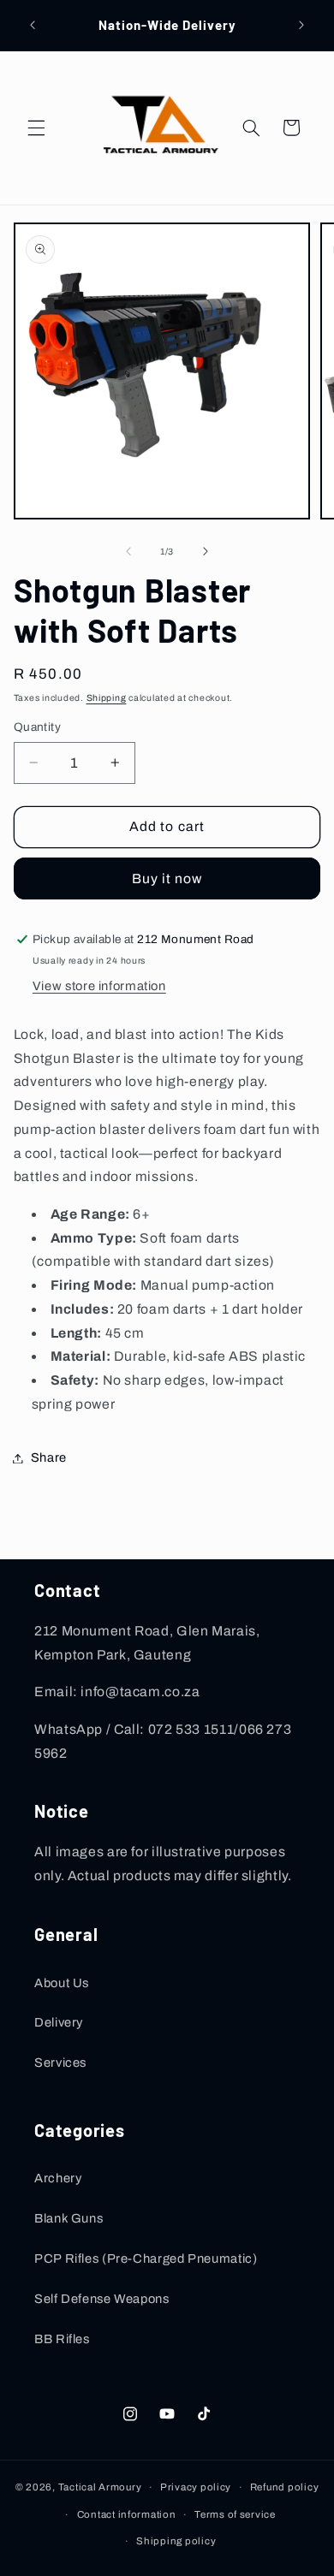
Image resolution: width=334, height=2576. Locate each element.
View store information (99, 986)
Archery (58, 2178)
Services (60, 2063)
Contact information (127, 2514)
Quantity (37, 727)
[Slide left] (128, 551)
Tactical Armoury (100, 2487)
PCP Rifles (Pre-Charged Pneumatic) (146, 2258)
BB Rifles (62, 2339)
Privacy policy (196, 2487)
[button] (36, 128)
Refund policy (285, 2487)
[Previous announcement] (33, 25)
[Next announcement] (301, 25)
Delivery (59, 2022)
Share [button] (49, 1457)
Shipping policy (176, 2541)
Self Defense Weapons (102, 2299)
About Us (62, 1983)
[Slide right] (206, 551)
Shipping (107, 698)
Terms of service (235, 2514)
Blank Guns (69, 2218)
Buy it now (167, 878)
